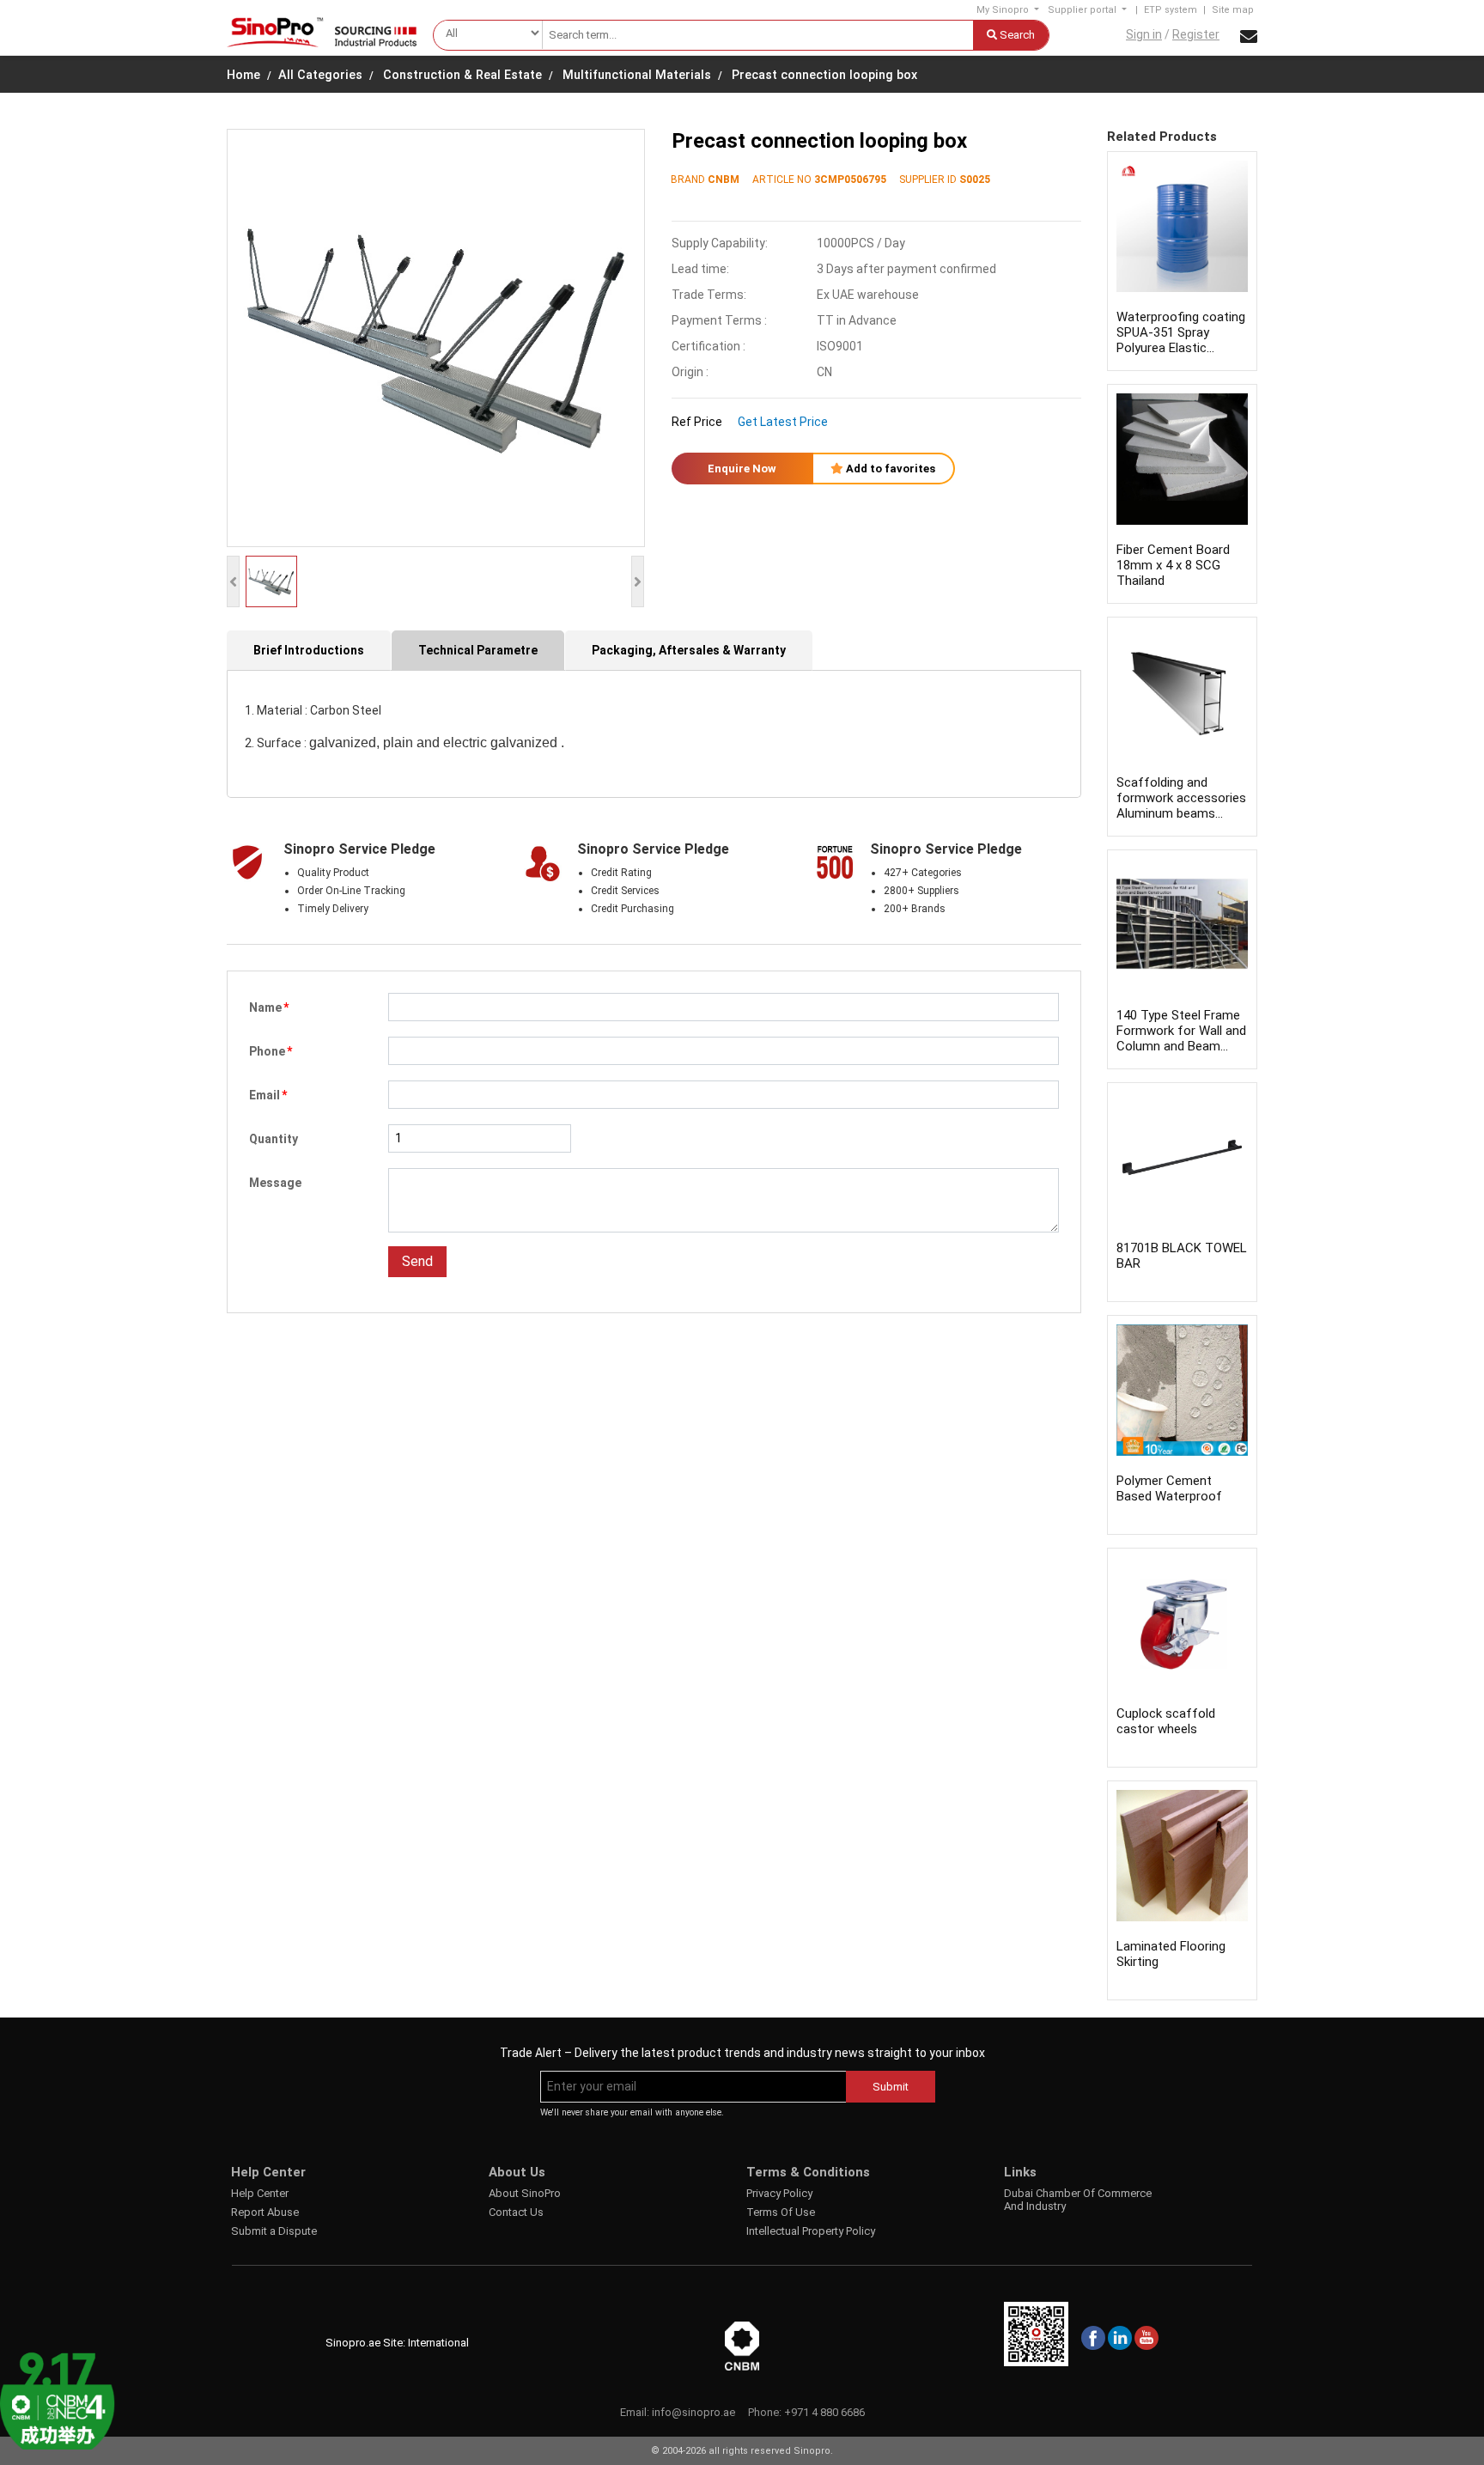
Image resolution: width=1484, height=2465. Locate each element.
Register (1196, 34)
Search (1016, 35)
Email (268, 1095)
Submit (891, 2087)
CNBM (724, 180)
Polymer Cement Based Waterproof (1169, 1488)
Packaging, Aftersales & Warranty (689, 650)
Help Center (260, 2193)
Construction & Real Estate (462, 75)
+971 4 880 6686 (824, 2412)
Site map (1233, 10)
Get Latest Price (783, 422)
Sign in (1144, 34)
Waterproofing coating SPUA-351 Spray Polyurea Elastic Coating (1181, 340)
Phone (271, 1051)
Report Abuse (265, 2212)
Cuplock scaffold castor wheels (1166, 1721)
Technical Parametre (478, 650)
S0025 (975, 180)
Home (243, 75)
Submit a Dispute (274, 2231)
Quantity (274, 1139)
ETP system (1171, 10)
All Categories (320, 75)
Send (417, 1261)
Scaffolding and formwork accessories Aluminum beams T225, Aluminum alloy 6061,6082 (1181, 813)
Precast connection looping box (824, 75)
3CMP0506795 (850, 180)
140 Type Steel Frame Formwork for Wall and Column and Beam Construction (1181, 1038)
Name (269, 1007)
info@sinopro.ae (693, 2412)
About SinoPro (525, 2193)
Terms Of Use (781, 2212)
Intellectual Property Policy (811, 2231)
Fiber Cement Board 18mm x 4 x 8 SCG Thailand (1173, 565)
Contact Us (516, 2212)
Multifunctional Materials (637, 75)
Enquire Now (742, 469)
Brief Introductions (309, 650)
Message (275, 1183)
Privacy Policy (779, 2193)
